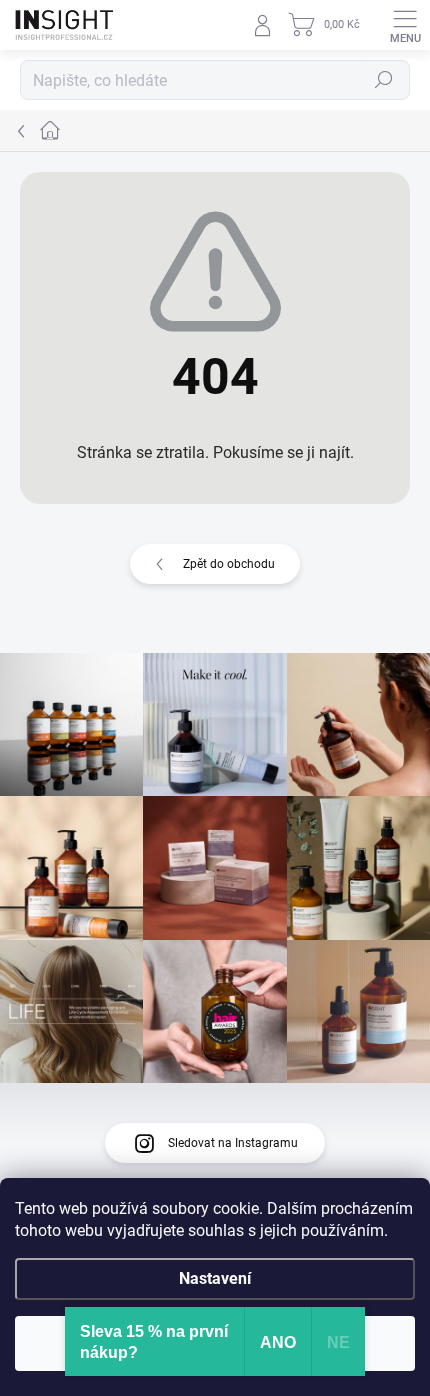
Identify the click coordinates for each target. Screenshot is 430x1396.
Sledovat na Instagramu (233, 1143)
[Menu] (405, 25)
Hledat (384, 80)
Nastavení (215, 1278)
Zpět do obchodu (229, 564)
